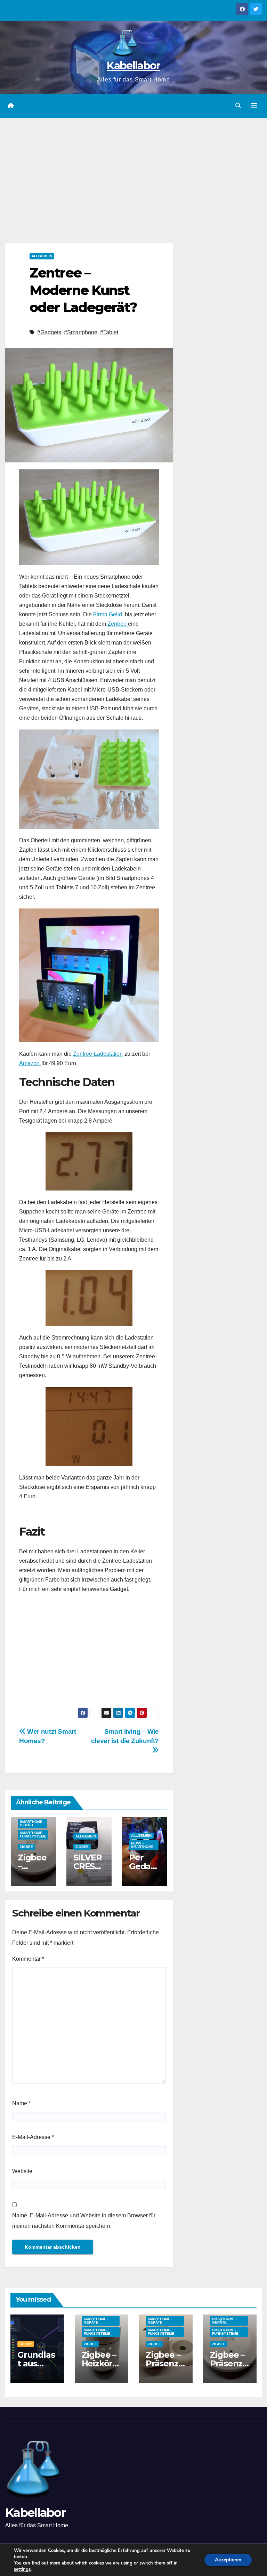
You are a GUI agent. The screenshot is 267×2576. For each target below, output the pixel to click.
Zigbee (26, 1847)
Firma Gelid (108, 614)
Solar (26, 2344)
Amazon (30, 1063)
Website (22, 2171)
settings (22, 2569)
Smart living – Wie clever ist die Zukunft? (125, 1736)
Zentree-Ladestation (98, 1054)
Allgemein (42, 256)
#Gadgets (49, 332)
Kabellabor (133, 66)
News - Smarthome (142, 1845)
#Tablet (109, 332)
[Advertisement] (133, 170)
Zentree (118, 624)
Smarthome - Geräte (32, 1823)
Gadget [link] (119, 1589)
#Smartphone (81, 332)
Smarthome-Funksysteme (33, 1835)
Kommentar (28, 1959)
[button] (238, 106)
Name (21, 2103)
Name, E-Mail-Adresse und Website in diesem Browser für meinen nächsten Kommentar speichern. (84, 2221)
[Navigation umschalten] (254, 106)
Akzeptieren (228, 2560)
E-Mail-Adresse (33, 2137)
